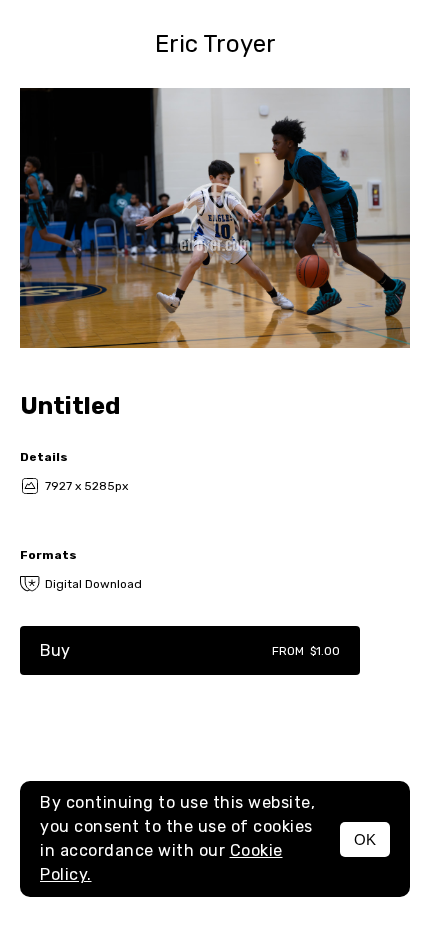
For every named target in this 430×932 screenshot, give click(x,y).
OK (365, 839)
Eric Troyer (215, 44)
